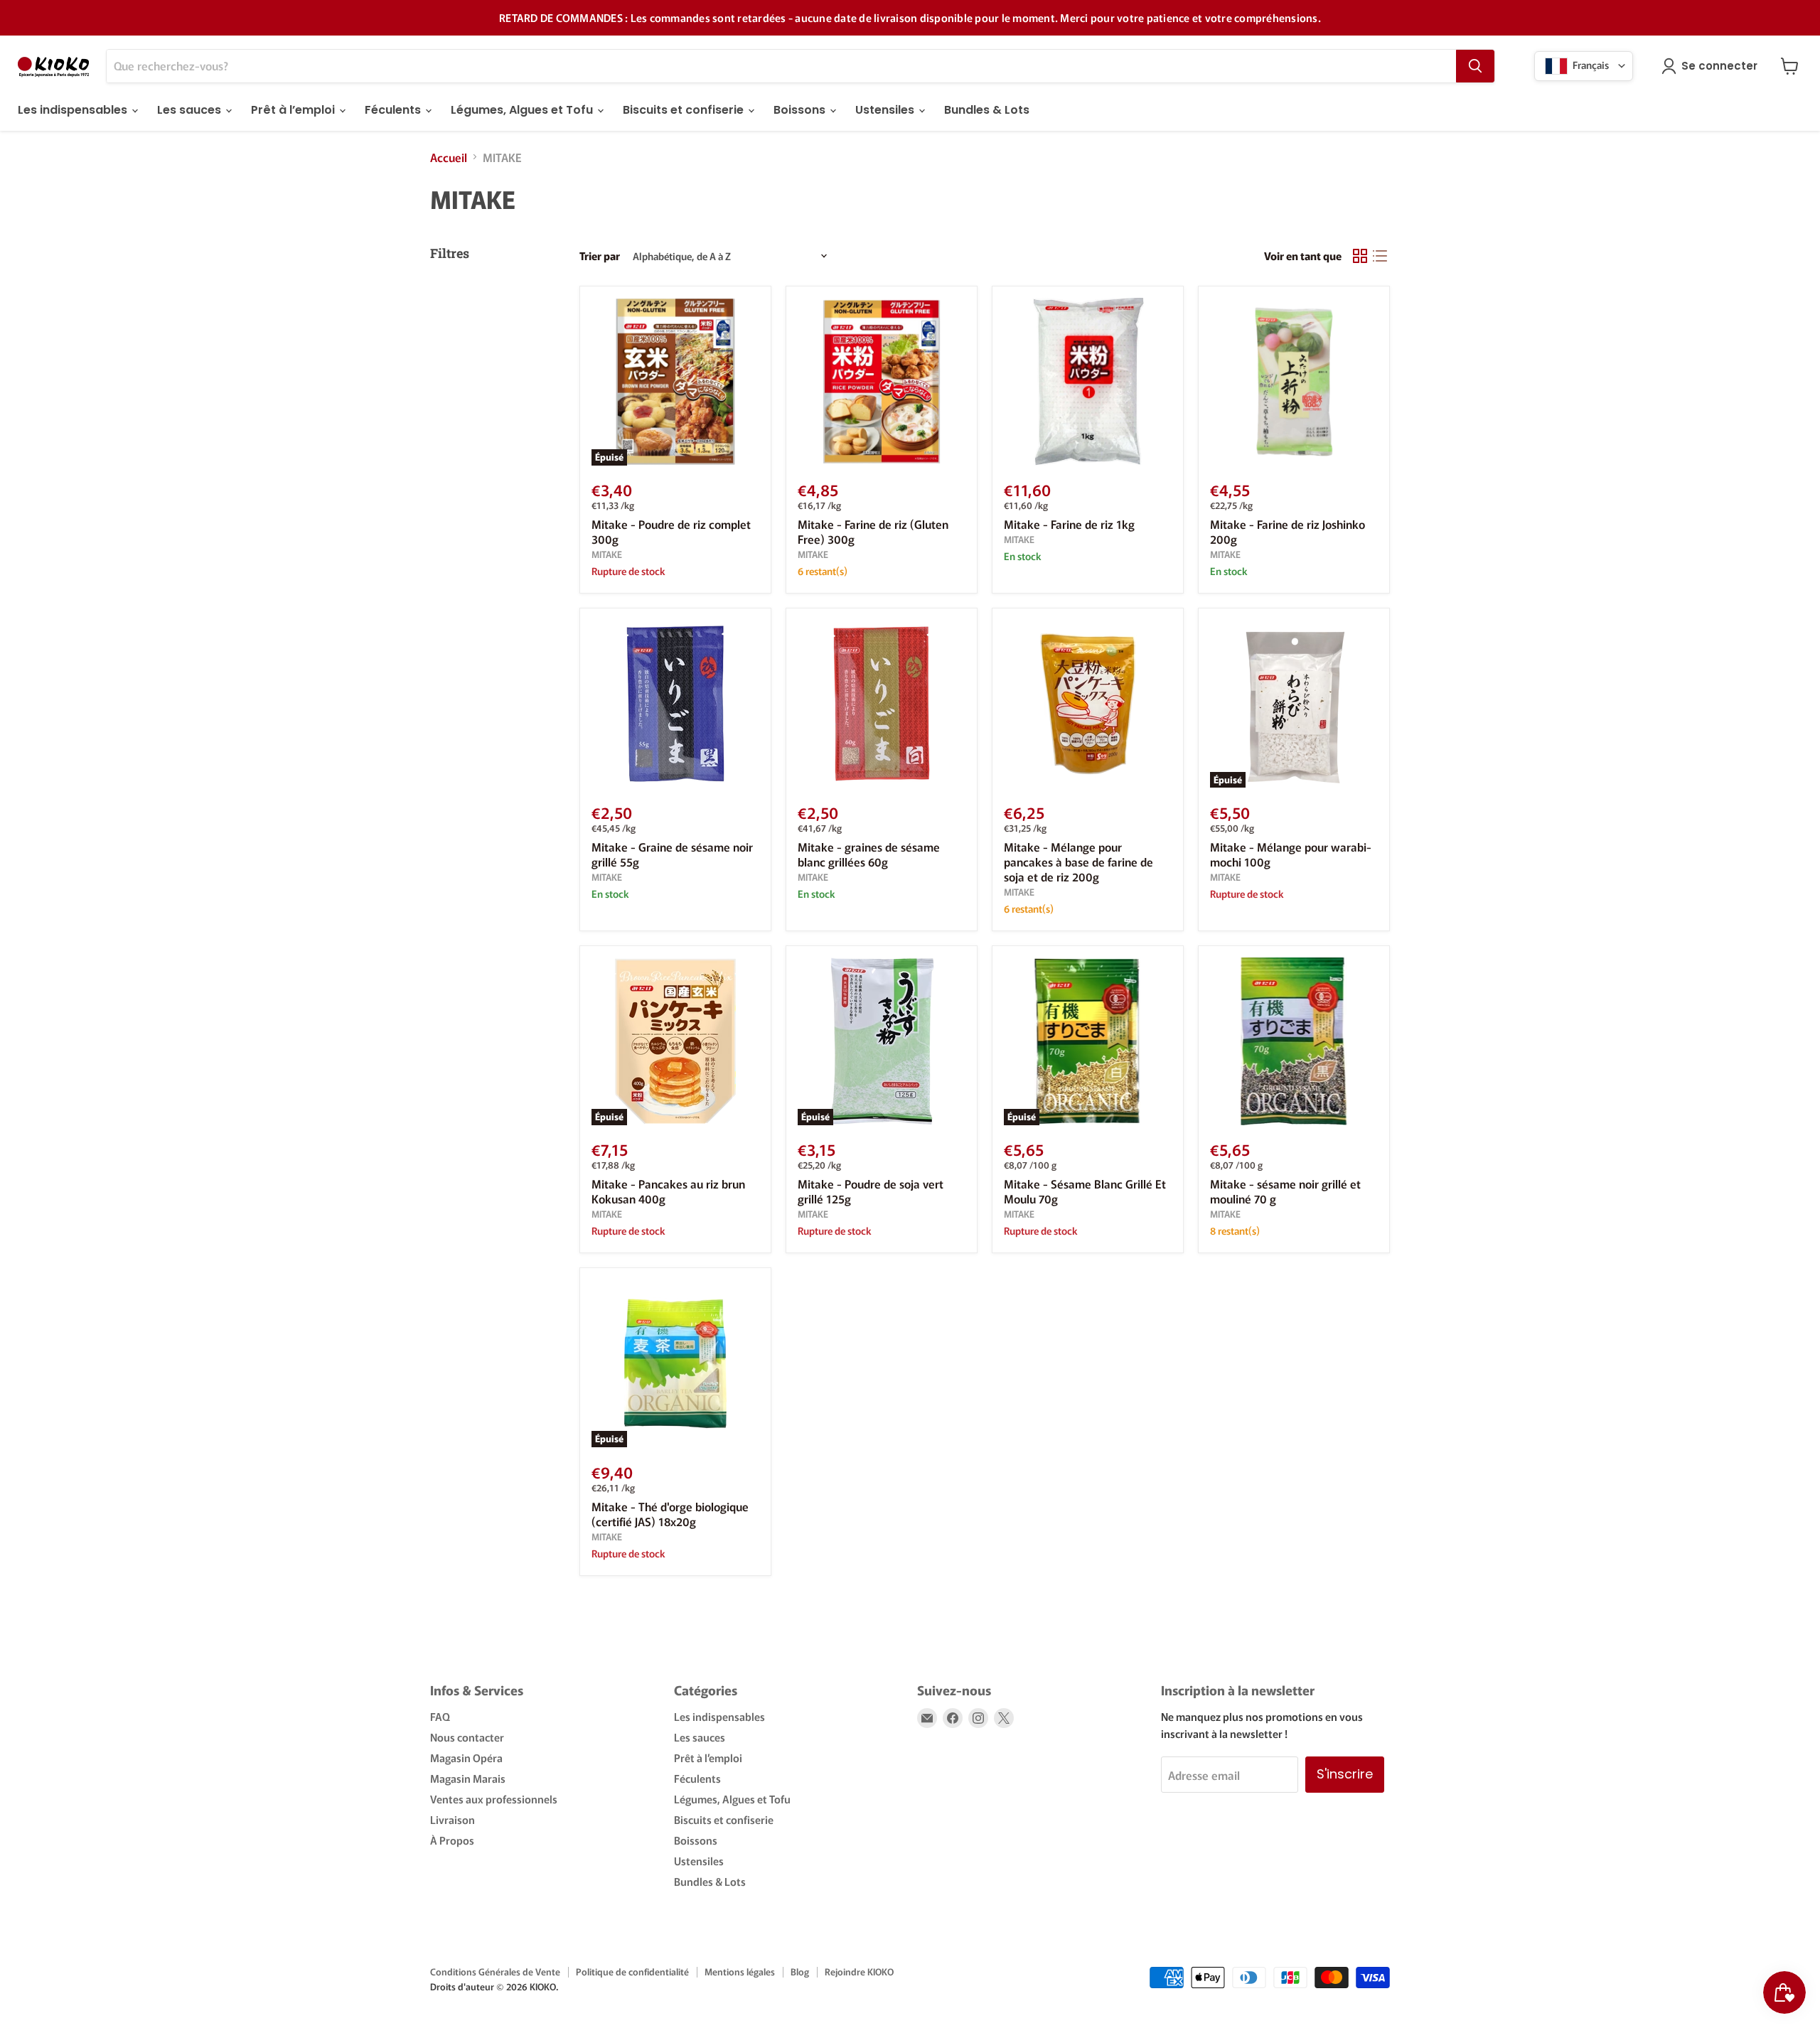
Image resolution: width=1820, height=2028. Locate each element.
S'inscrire (1345, 1774)
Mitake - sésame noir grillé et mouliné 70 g (1285, 1191)
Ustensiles (886, 110)
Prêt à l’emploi (294, 110)
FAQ (440, 1716)
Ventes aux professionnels (494, 1799)
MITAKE (607, 554)
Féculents (394, 110)
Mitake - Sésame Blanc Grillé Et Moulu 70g (1085, 1191)
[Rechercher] (1475, 66)
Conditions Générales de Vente (495, 1971)
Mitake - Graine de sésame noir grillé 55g (672, 854)
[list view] (1380, 256)
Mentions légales (740, 1971)
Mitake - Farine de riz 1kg (1069, 524)
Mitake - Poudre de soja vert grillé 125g (871, 1191)
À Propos (452, 1840)
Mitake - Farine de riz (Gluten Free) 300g (873, 531)
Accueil (449, 157)
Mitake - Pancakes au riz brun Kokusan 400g (668, 1191)
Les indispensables (74, 110)
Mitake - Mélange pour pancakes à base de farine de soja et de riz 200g (1078, 862)
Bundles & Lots (987, 110)
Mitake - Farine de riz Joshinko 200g (1288, 531)
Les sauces (191, 110)
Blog (800, 1971)
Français (1590, 64)
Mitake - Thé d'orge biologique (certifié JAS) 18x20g (670, 1514)
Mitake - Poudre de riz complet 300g (671, 531)
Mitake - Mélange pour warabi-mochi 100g (1291, 854)
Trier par (600, 256)
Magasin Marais (468, 1778)
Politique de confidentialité (632, 1971)
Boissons (801, 110)
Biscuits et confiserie (685, 110)
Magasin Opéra (466, 1758)
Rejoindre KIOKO (859, 1971)
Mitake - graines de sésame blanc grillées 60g (869, 854)
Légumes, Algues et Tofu (523, 110)
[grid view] (1360, 256)
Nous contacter (467, 1737)
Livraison (453, 1819)
